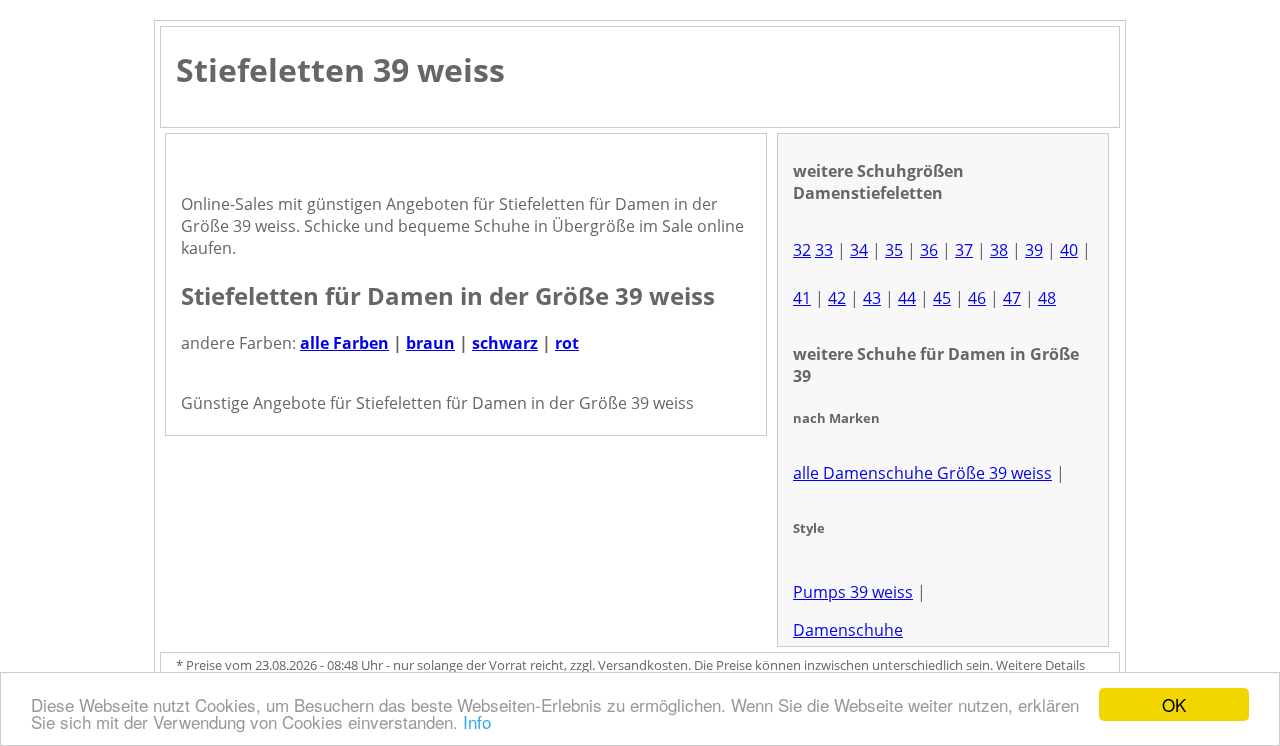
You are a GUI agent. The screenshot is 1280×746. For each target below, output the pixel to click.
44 (907, 298)
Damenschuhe (848, 630)
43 (872, 298)
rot (567, 343)
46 (977, 298)
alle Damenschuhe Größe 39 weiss (922, 473)
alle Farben (344, 343)
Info (477, 721)
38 (999, 250)
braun (430, 343)
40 (1069, 250)
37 (964, 250)
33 (824, 250)
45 (942, 298)
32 (802, 250)
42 (837, 298)
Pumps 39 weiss (853, 592)
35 (894, 250)
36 (929, 250)
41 (802, 298)
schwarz (505, 343)
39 (1034, 250)
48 (1047, 298)
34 (859, 250)
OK (1174, 704)
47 (1012, 298)
